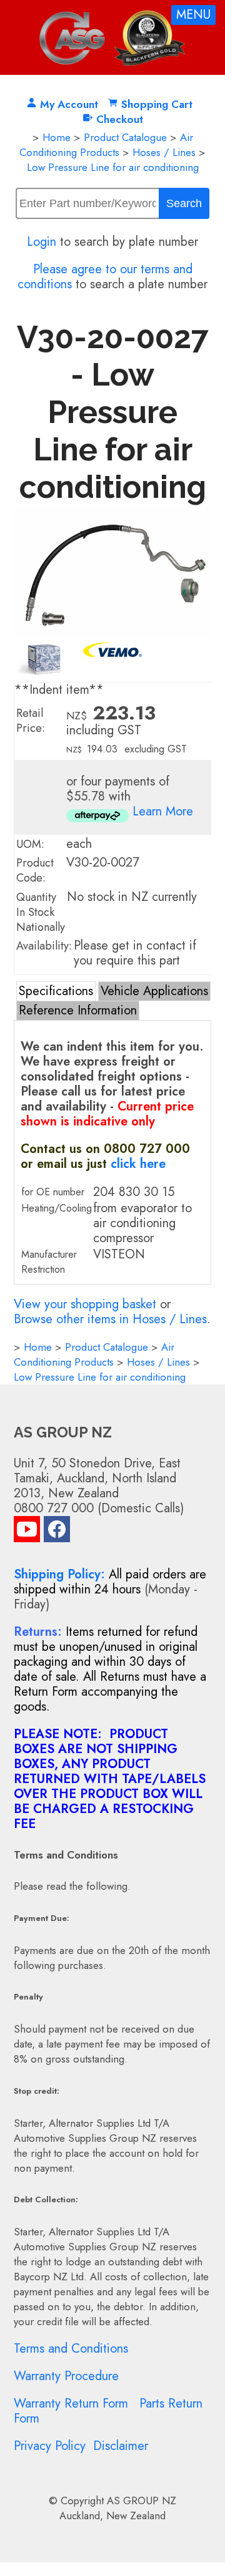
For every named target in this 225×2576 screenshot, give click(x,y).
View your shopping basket (85, 1304)
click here (138, 1164)
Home (57, 137)
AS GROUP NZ (142, 2501)
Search (184, 203)
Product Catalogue (125, 137)
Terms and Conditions (71, 2349)
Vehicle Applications (154, 991)
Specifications (56, 991)
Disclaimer (121, 2446)
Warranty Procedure (66, 2376)
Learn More (163, 811)
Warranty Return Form (71, 2403)
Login (42, 242)
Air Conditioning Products (106, 145)
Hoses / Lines (164, 152)
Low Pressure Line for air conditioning (113, 167)
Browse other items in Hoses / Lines (110, 1319)
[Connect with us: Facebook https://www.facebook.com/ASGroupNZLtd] (57, 1532)
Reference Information (78, 1010)
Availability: (44, 946)
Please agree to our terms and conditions (105, 277)
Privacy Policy (50, 2446)
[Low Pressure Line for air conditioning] (113, 634)
